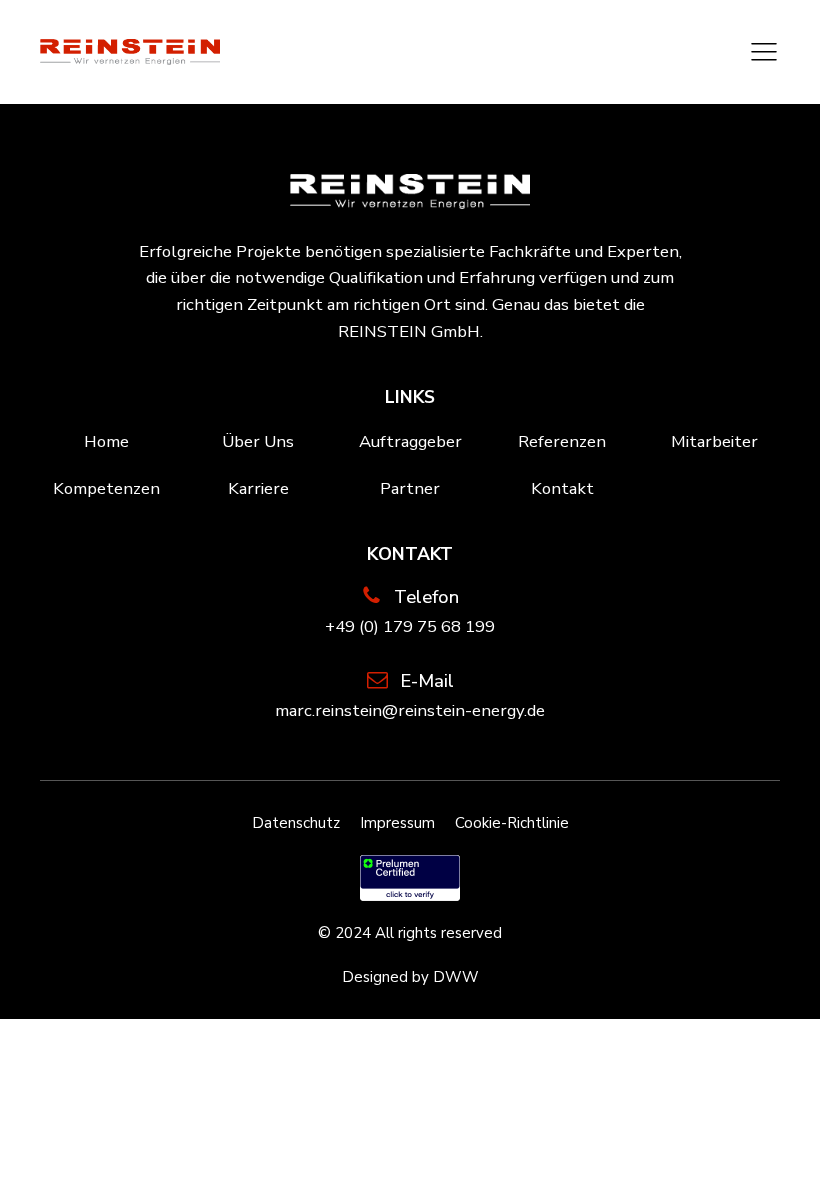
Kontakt (562, 488)
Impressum (397, 823)
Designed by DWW (410, 977)
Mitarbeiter (714, 441)
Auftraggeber (410, 441)
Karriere (258, 488)
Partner (410, 488)
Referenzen (562, 441)
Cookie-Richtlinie (512, 823)
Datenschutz (296, 823)
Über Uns (258, 441)
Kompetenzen (106, 488)
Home (106, 441)
